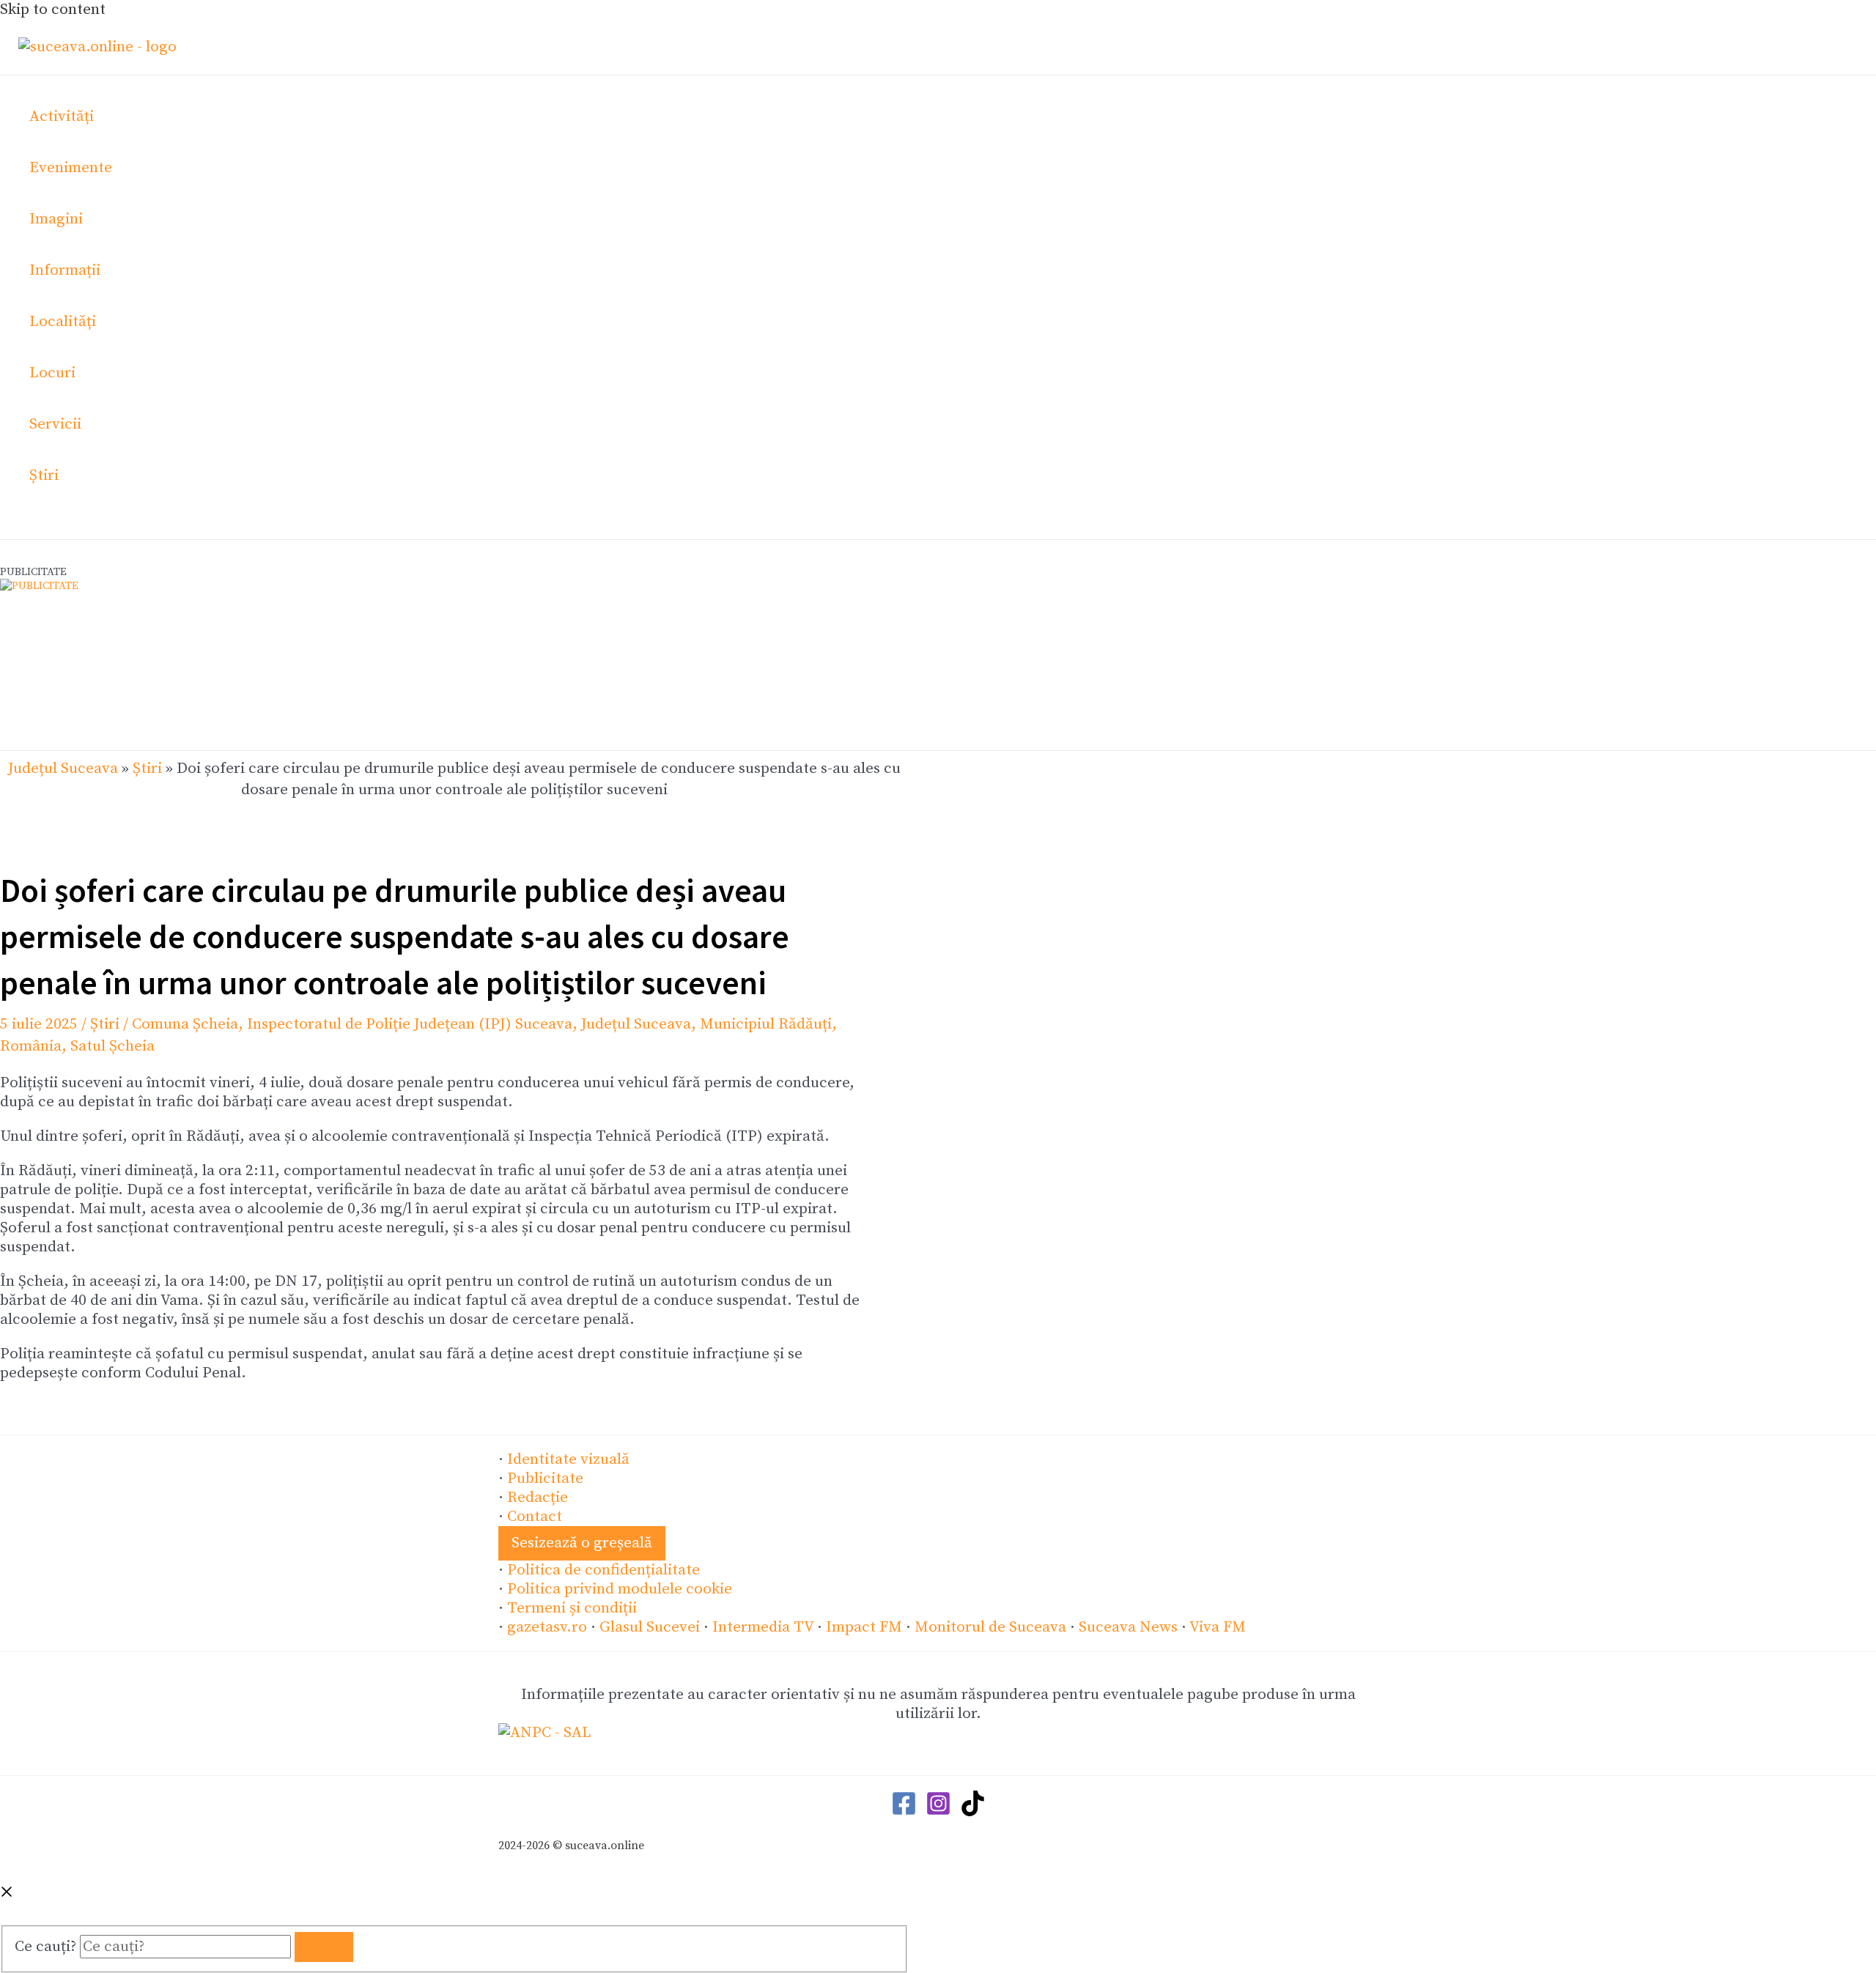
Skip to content (53, 10)
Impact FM (864, 1627)
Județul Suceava (63, 769)
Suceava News (1128, 1627)
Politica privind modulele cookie (620, 1589)
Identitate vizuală (568, 1459)
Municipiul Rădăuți (766, 1024)
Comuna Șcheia (185, 1024)
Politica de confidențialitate (603, 1570)
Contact (535, 1517)
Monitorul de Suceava (990, 1627)
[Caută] (324, 1947)
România (31, 1046)
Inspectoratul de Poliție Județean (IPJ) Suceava (410, 1024)
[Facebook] (904, 1812)
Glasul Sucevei (650, 1627)
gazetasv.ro (547, 1627)
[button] (582, 1543)
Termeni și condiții (572, 1608)
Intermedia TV (763, 1627)
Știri (147, 769)
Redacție (538, 1498)
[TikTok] (973, 1812)
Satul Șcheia (112, 1046)
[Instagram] (938, 1812)
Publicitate (545, 1478)
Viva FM (1218, 1627)
